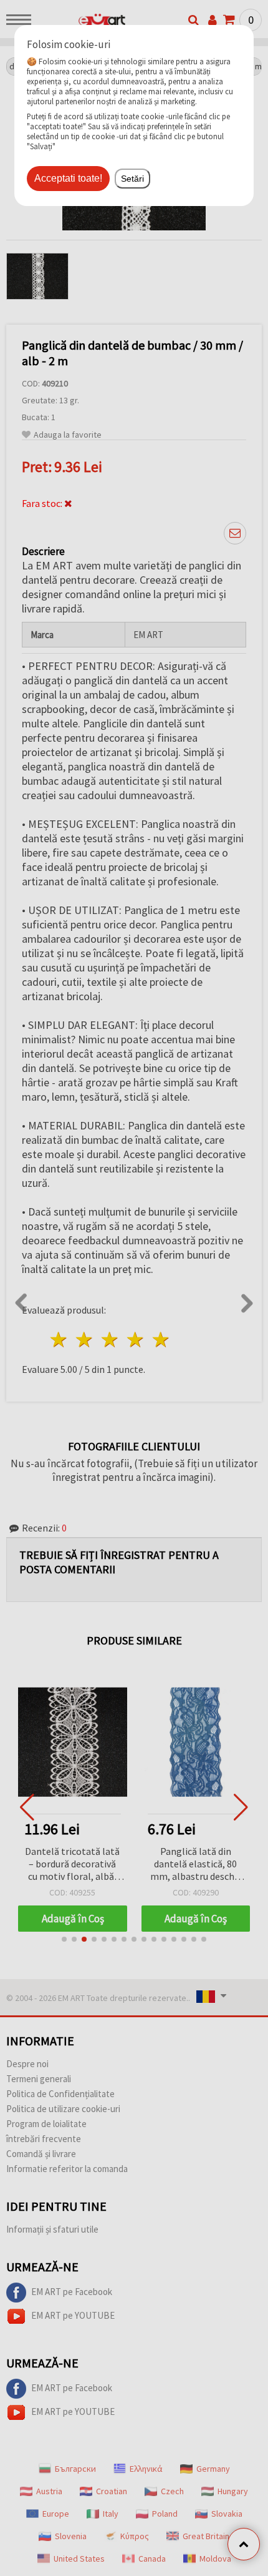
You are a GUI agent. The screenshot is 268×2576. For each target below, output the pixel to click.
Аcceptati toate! (68, 178)
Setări (132, 179)
